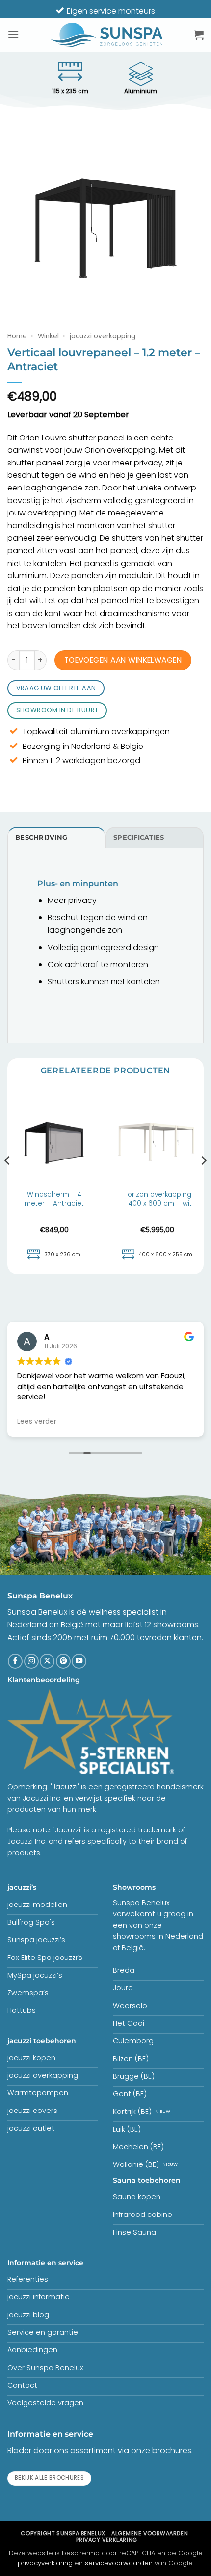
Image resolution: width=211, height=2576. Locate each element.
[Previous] (8, 1180)
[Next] (203, 1180)
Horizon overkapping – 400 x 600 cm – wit (157, 1199)
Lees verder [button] (37, 1422)
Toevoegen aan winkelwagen (123, 660)
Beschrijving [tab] (41, 837)
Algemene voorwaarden (150, 2533)
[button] (13, 35)
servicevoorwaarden (119, 2563)
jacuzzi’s (22, 1887)
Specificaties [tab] (139, 837)
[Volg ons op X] (47, 1661)
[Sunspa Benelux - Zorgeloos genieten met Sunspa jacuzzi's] (106, 35)
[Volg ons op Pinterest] (63, 1661)
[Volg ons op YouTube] (79, 1661)
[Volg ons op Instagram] (31, 1661)
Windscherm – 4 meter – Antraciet (54, 1199)
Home (17, 336)
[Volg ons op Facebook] (15, 1661)
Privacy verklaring (107, 2540)
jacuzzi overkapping (103, 336)
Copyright (63, 2533)
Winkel (48, 336)
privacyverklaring (45, 2563)
